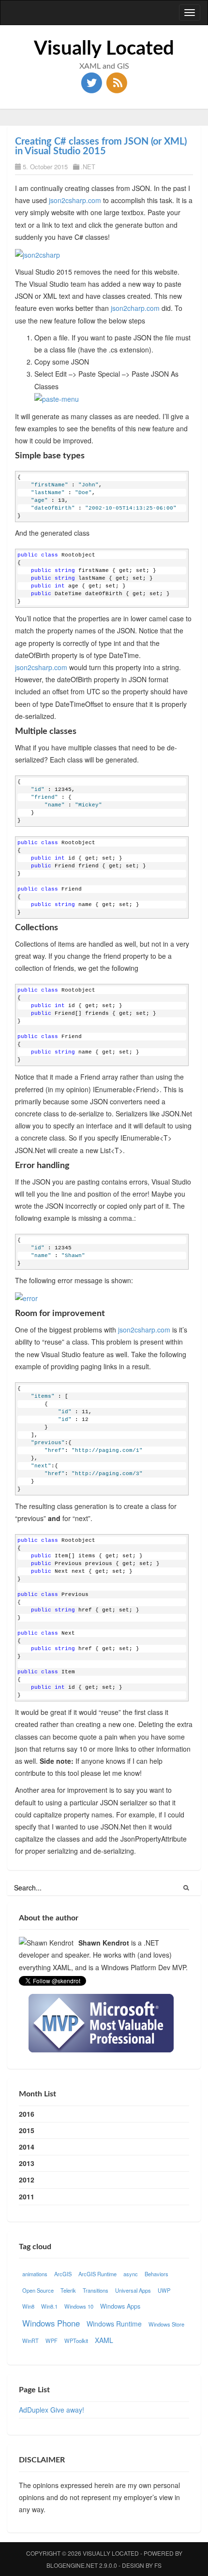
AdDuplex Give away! (52, 2410)
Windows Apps (120, 2306)
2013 (27, 2163)
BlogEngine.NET (72, 2565)
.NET (88, 167)
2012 (27, 2180)
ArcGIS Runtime (97, 2274)
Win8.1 (49, 2306)
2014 (27, 2147)
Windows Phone (51, 2323)
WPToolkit (76, 2341)
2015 (27, 2130)
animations (35, 2274)
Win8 (28, 2306)
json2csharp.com (75, 200)
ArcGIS (63, 2274)
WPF (52, 2341)
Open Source (38, 2290)
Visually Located (104, 49)
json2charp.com (135, 308)
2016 (27, 2114)
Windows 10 (79, 2306)
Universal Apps (133, 2290)
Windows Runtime (114, 2324)
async (131, 2274)
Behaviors (156, 2274)
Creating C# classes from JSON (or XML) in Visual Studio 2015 (101, 146)
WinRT (30, 2341)
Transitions (96, 2290)
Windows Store (166, 2324)
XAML (104, 2340)
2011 (27, 2196)
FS (158, 2565)
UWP (164, 2290)
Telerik (68, 2290)
